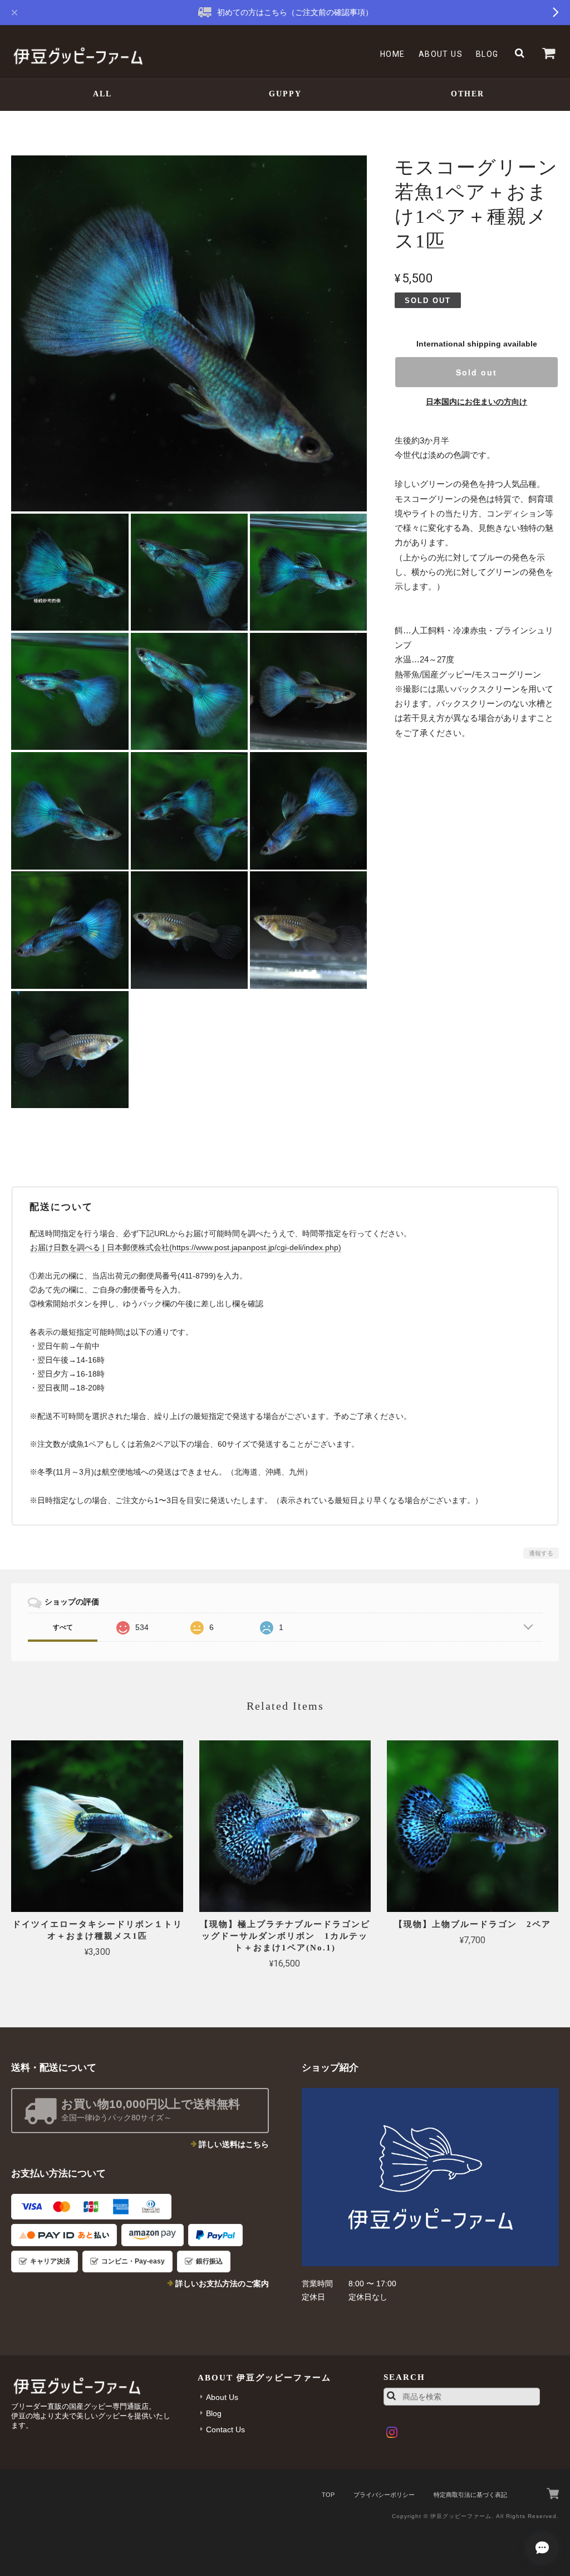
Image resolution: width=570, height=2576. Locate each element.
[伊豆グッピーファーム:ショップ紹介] (430, 2177)
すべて (63, 1627)
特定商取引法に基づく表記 (470, 2495)
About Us (441, 54)
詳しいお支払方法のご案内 (222, 2284)
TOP (328, 2495)
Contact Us (225, 2429)
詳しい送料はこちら (234, 2144)
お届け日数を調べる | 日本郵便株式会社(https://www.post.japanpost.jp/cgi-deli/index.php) (186, 1247)
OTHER (468, 94)
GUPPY (285, 94)
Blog (487, 54)
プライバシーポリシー (384, 2495)
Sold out (476, 372)
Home (393, 54)
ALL (102, 94)
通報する (541, 1553)
